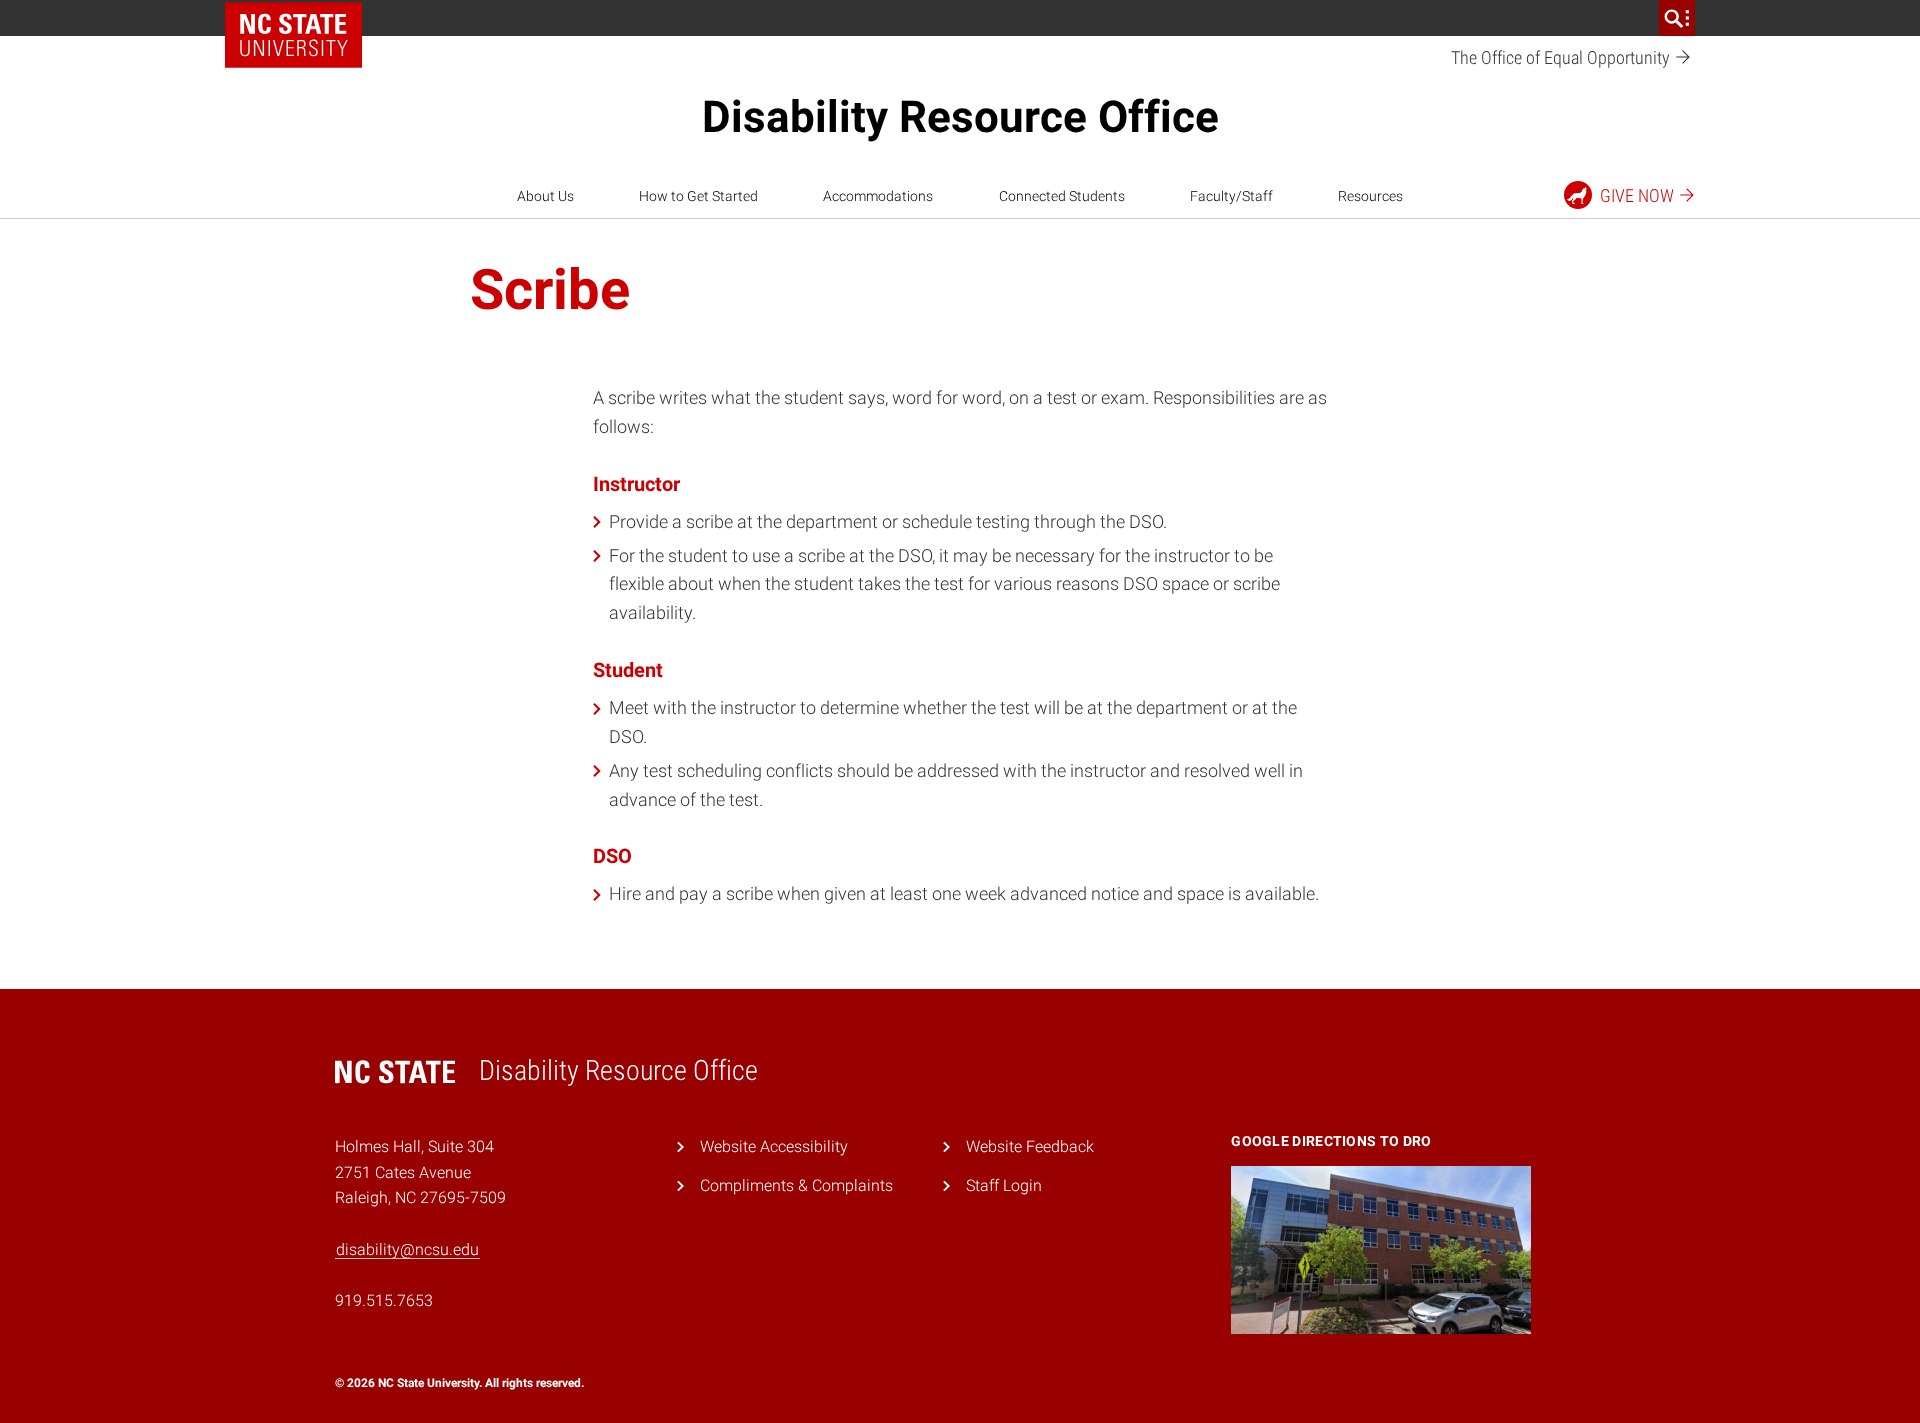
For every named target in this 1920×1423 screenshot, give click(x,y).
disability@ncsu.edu (407, 1249)
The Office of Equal (1562, 57)
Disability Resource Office (960, 117)
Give (1637, 195)
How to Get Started (698, 196)
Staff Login (1004, 1185)
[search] (1677, 18)
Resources (1370, 196)
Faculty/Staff (1231, 196)
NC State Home (300, 18)
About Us (545, 196)
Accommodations (878, 196)
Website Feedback (1030, 1146)
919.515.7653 (384, 1300)
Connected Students (1062, 196)
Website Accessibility (774, 1146)
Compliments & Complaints (796, 1185)
